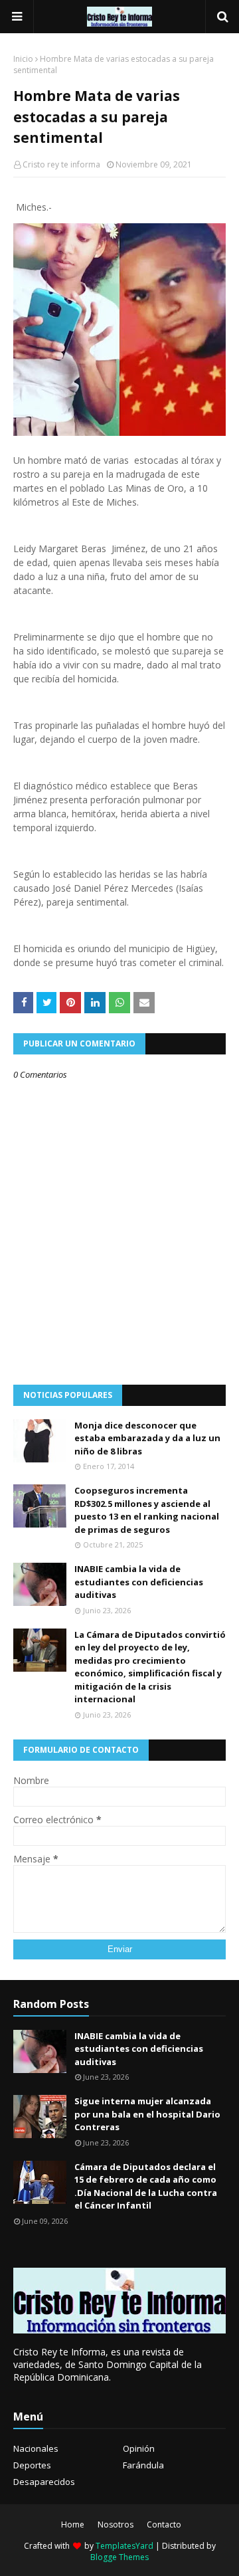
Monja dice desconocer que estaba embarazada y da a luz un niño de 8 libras (147, 1438)
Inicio (23, 59)
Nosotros (116, 2525)
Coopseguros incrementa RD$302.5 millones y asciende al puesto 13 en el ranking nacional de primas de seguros (147, 1510)
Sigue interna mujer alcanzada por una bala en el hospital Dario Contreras (147, 2114)
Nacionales (36, 2448)
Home (73, 2525)
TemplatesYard (124, 2546)
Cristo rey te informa (61, 164)
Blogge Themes (119, 2557)
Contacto (164, 2525)
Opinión (139, 2448)
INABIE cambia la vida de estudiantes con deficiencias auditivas (139, 1582)
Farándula (143, 2465)
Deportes (32, 2465)
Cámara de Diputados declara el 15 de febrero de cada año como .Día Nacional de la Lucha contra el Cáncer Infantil (146, 2186)
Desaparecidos (44, 2482)
